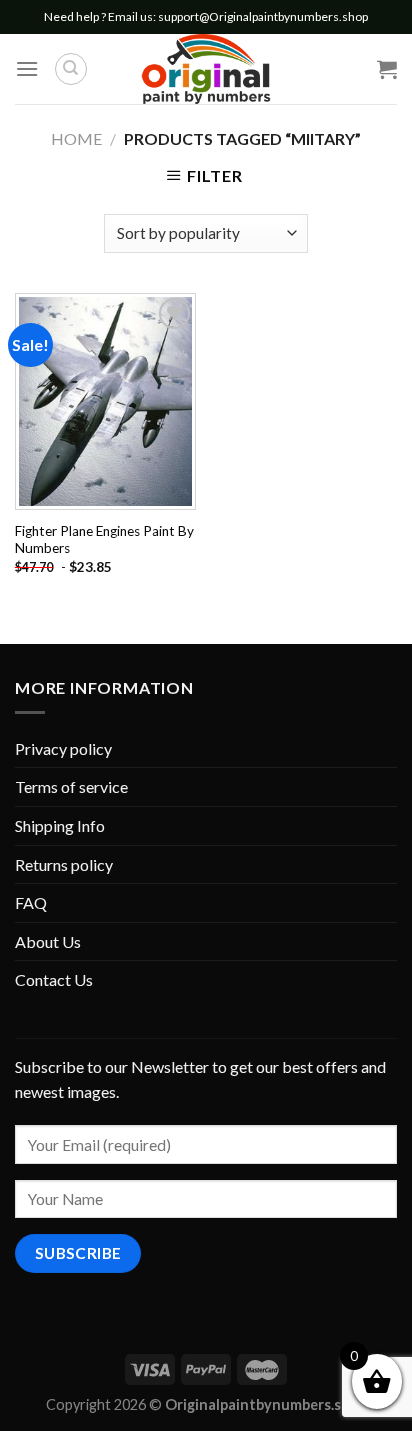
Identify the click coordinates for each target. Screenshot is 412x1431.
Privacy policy (63, 748)
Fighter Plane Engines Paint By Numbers (104, 540)
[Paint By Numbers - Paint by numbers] (206, 69)
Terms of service (71, 786)
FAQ (31, 902)
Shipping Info (60, 825)
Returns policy (64, 864)
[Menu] (27, 68)
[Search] (71, 69)
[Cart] (387, 69)
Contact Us (54, 979)
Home (76, 138)
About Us (48, 941)
